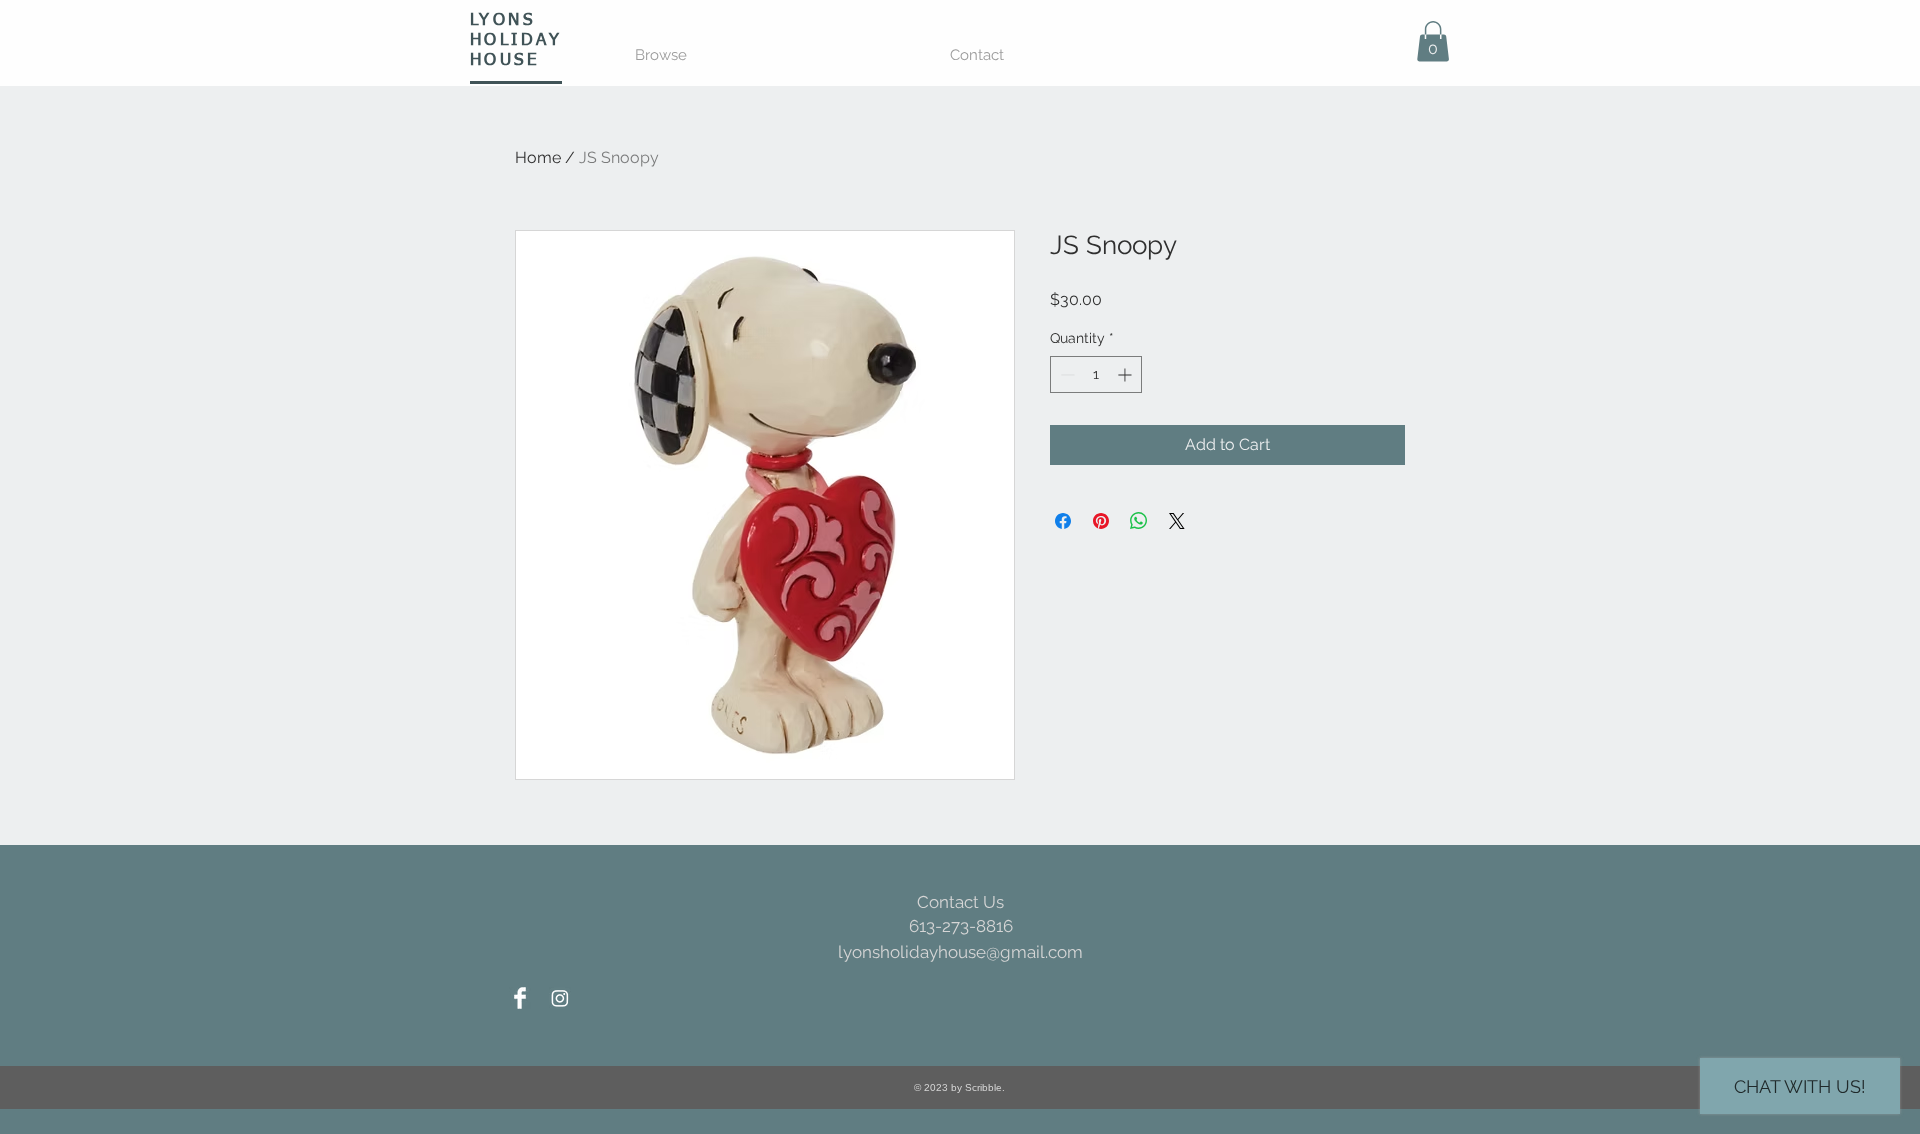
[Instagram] (560, 998)
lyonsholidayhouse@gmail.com (960, 952)
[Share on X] (1177, 521)
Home (538, 157)
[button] (1433, 41)
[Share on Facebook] (1063, 521)
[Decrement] (1065, 374)
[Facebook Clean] (520, 998)
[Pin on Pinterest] (1101, 521)
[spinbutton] (1096, 374)
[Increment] (1126, 374)
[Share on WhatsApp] (1139, 521)
